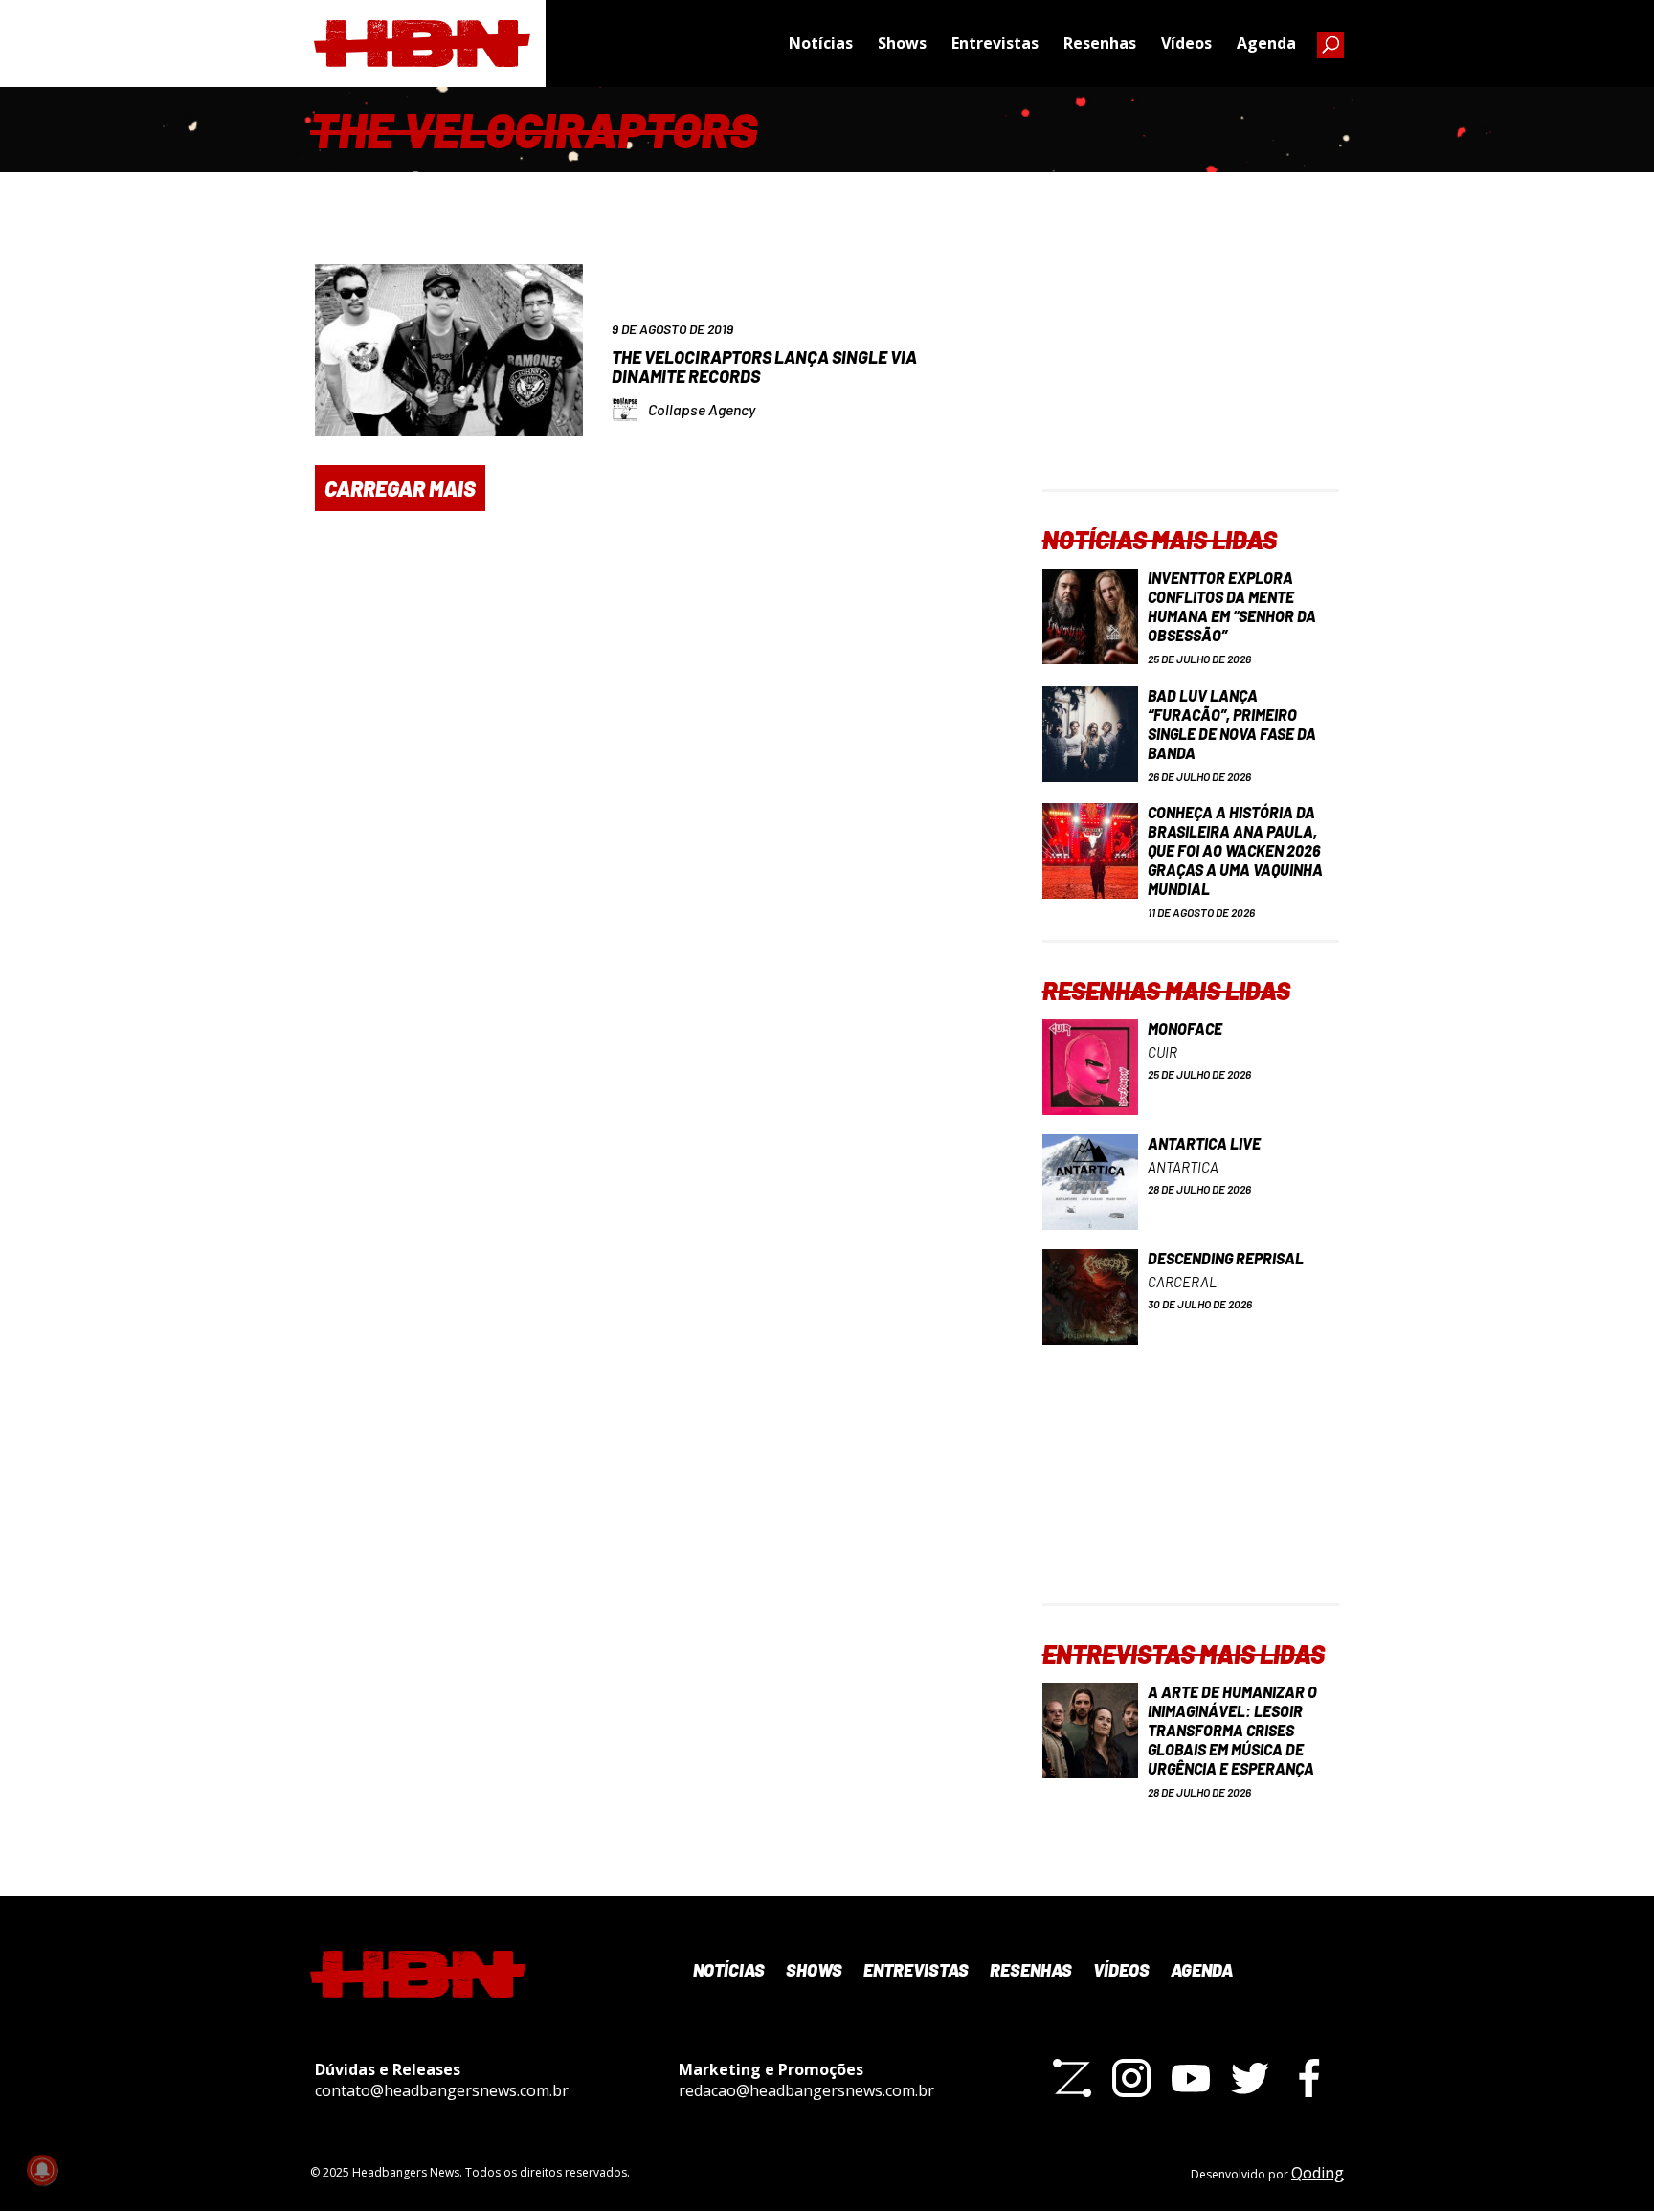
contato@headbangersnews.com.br (442, 2090)
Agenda (1266, 43)
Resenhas (1100, 43)
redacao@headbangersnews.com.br (806, 2090)
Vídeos (1186, 43)
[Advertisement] (1191, 369)
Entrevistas (995, 43)
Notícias (821, 43)
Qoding (1318, 2173)
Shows (902, 43)
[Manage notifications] (42, 2170)
